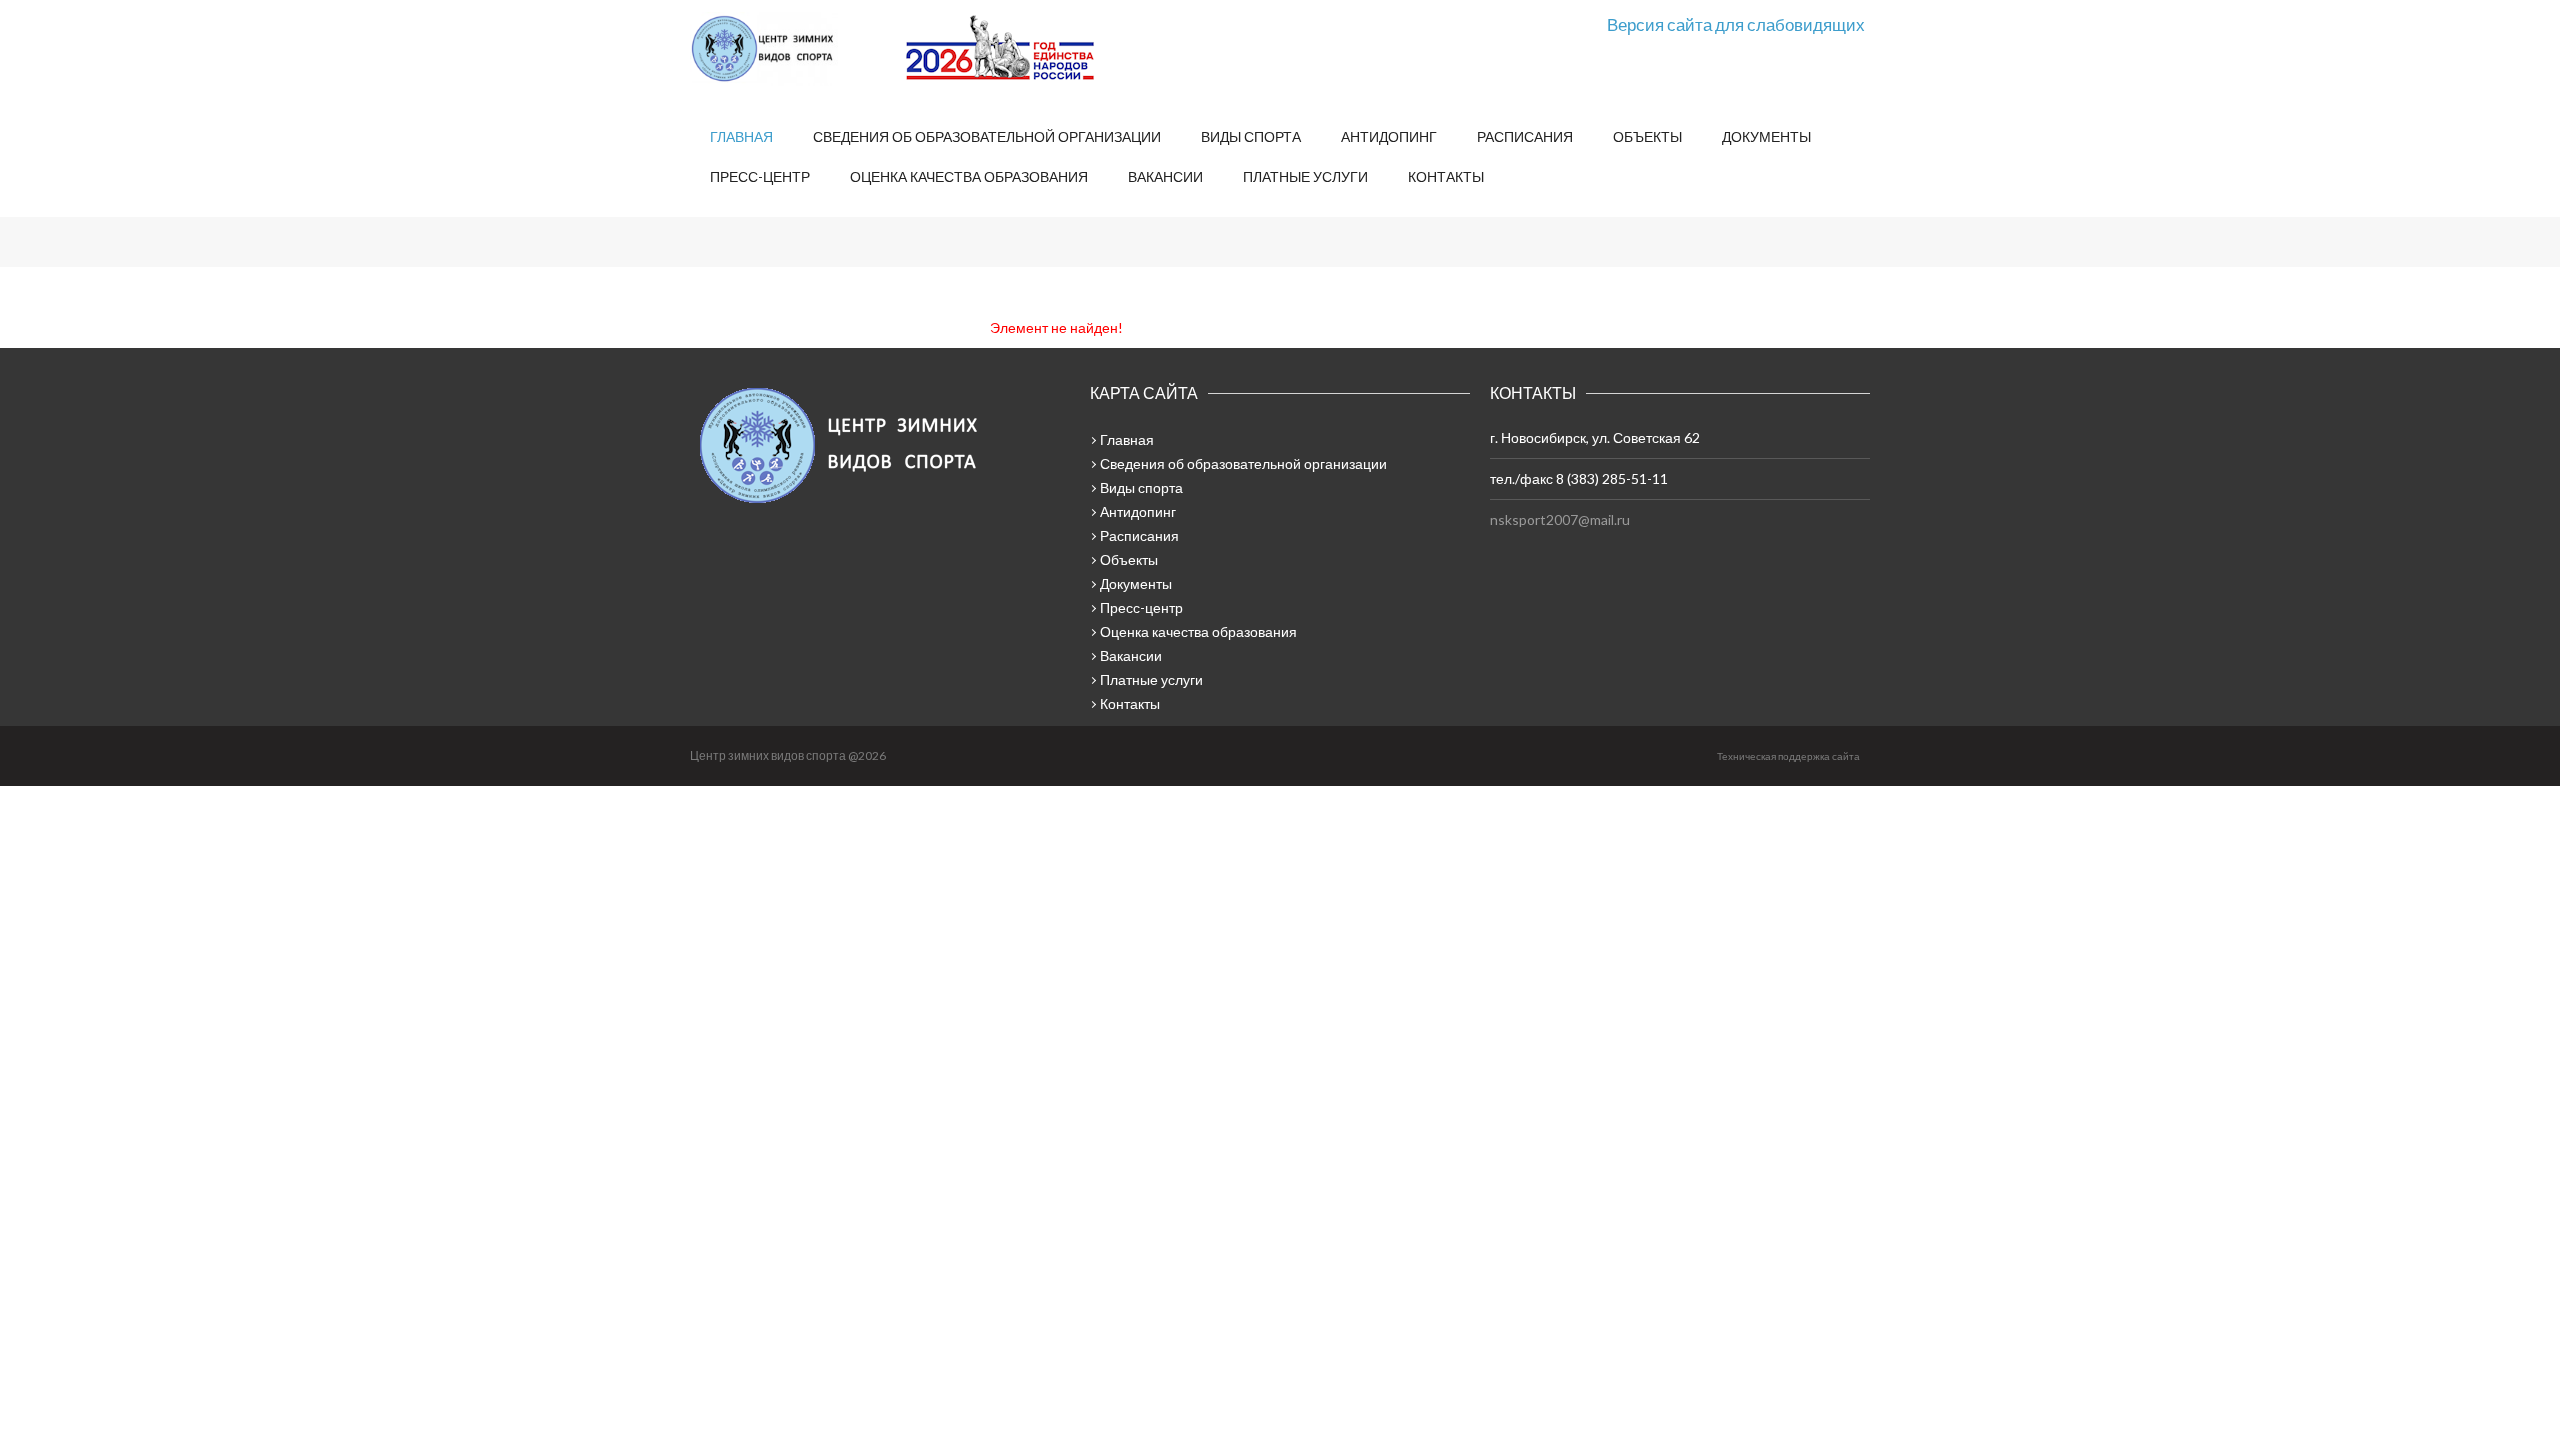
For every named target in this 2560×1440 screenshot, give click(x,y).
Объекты (1647, 136)
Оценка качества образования (969, 176)
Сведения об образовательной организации (987, 136)
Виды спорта (1251, 136)
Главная (741, 136)
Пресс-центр (760, 176)
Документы (1766, 136)
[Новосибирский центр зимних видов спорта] (790, 49)
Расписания (1525, 136)
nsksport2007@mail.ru (1560, 519)
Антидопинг (1389, 136)
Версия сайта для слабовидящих (1736, 24)
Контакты (1446, 176)
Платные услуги (1305, 176)
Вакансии (1165, 176)
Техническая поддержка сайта (1788, 756)
